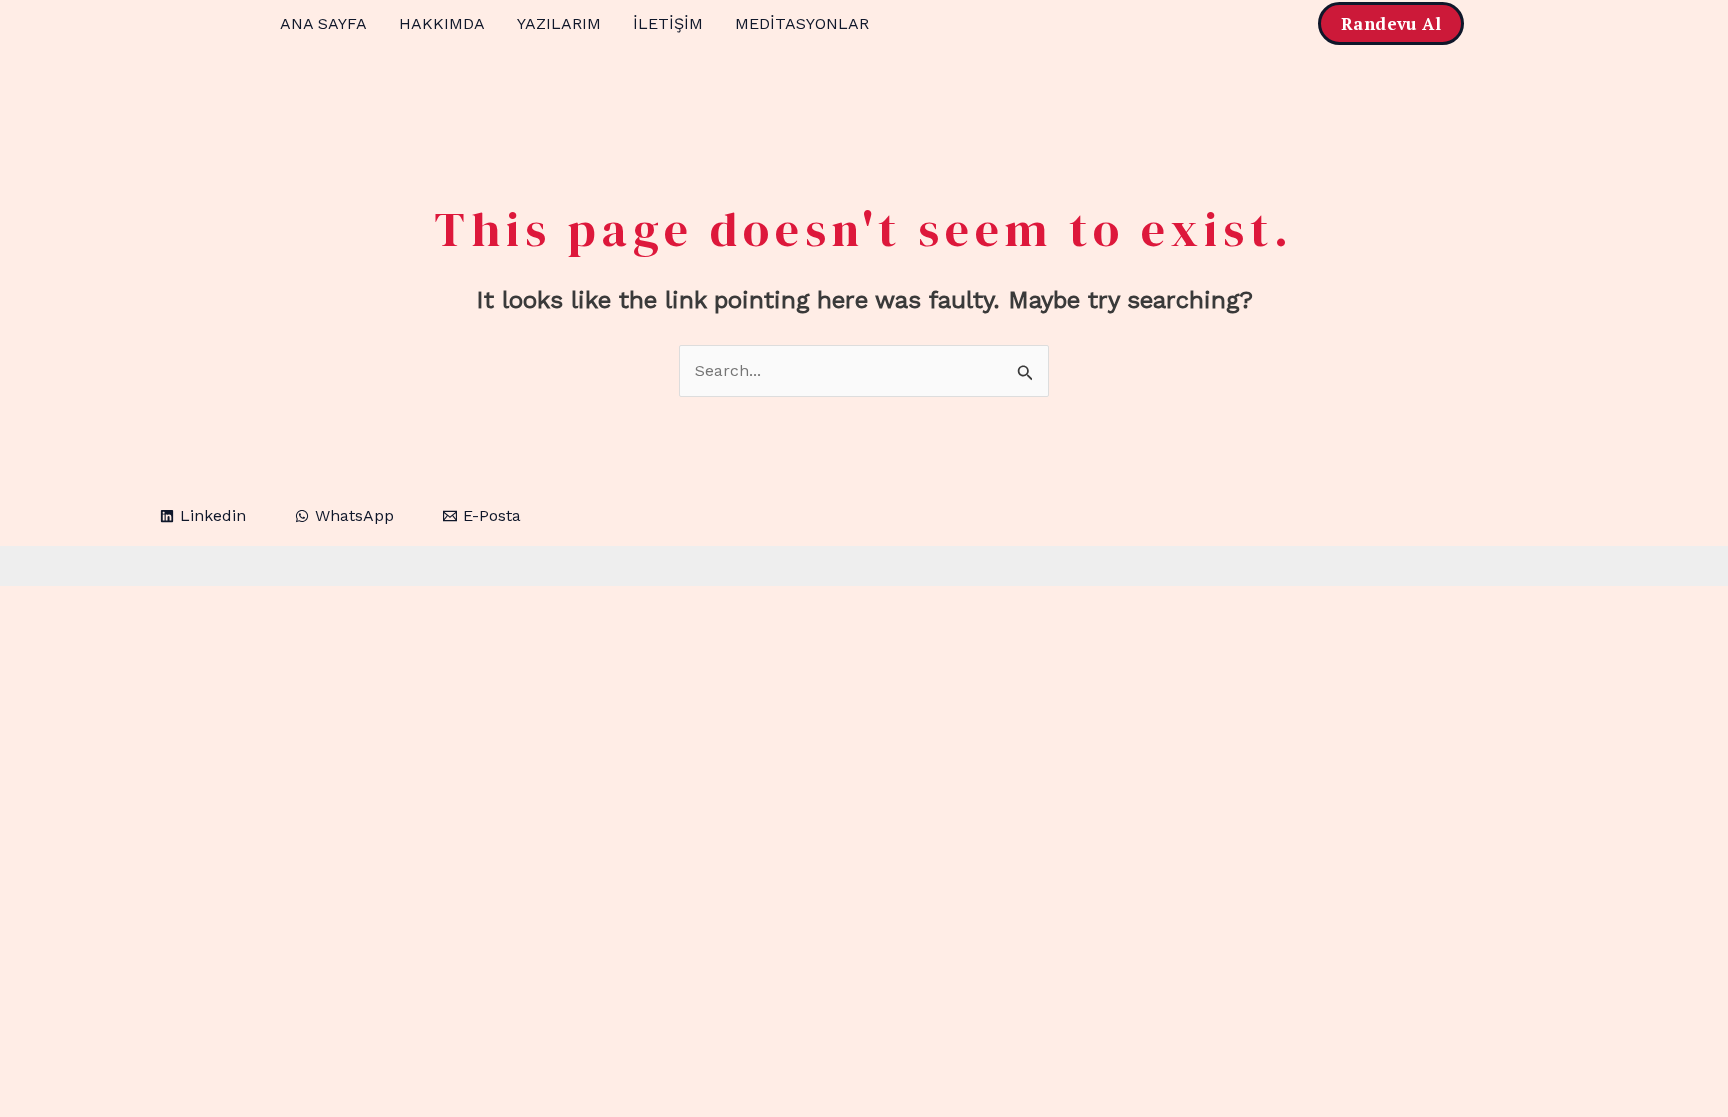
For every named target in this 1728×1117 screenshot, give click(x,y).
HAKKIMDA (442, 23)
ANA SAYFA (323, 23)
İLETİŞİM (668, 23)
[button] (1391, 23)
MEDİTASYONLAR (802, 23)
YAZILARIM (559, 23)
